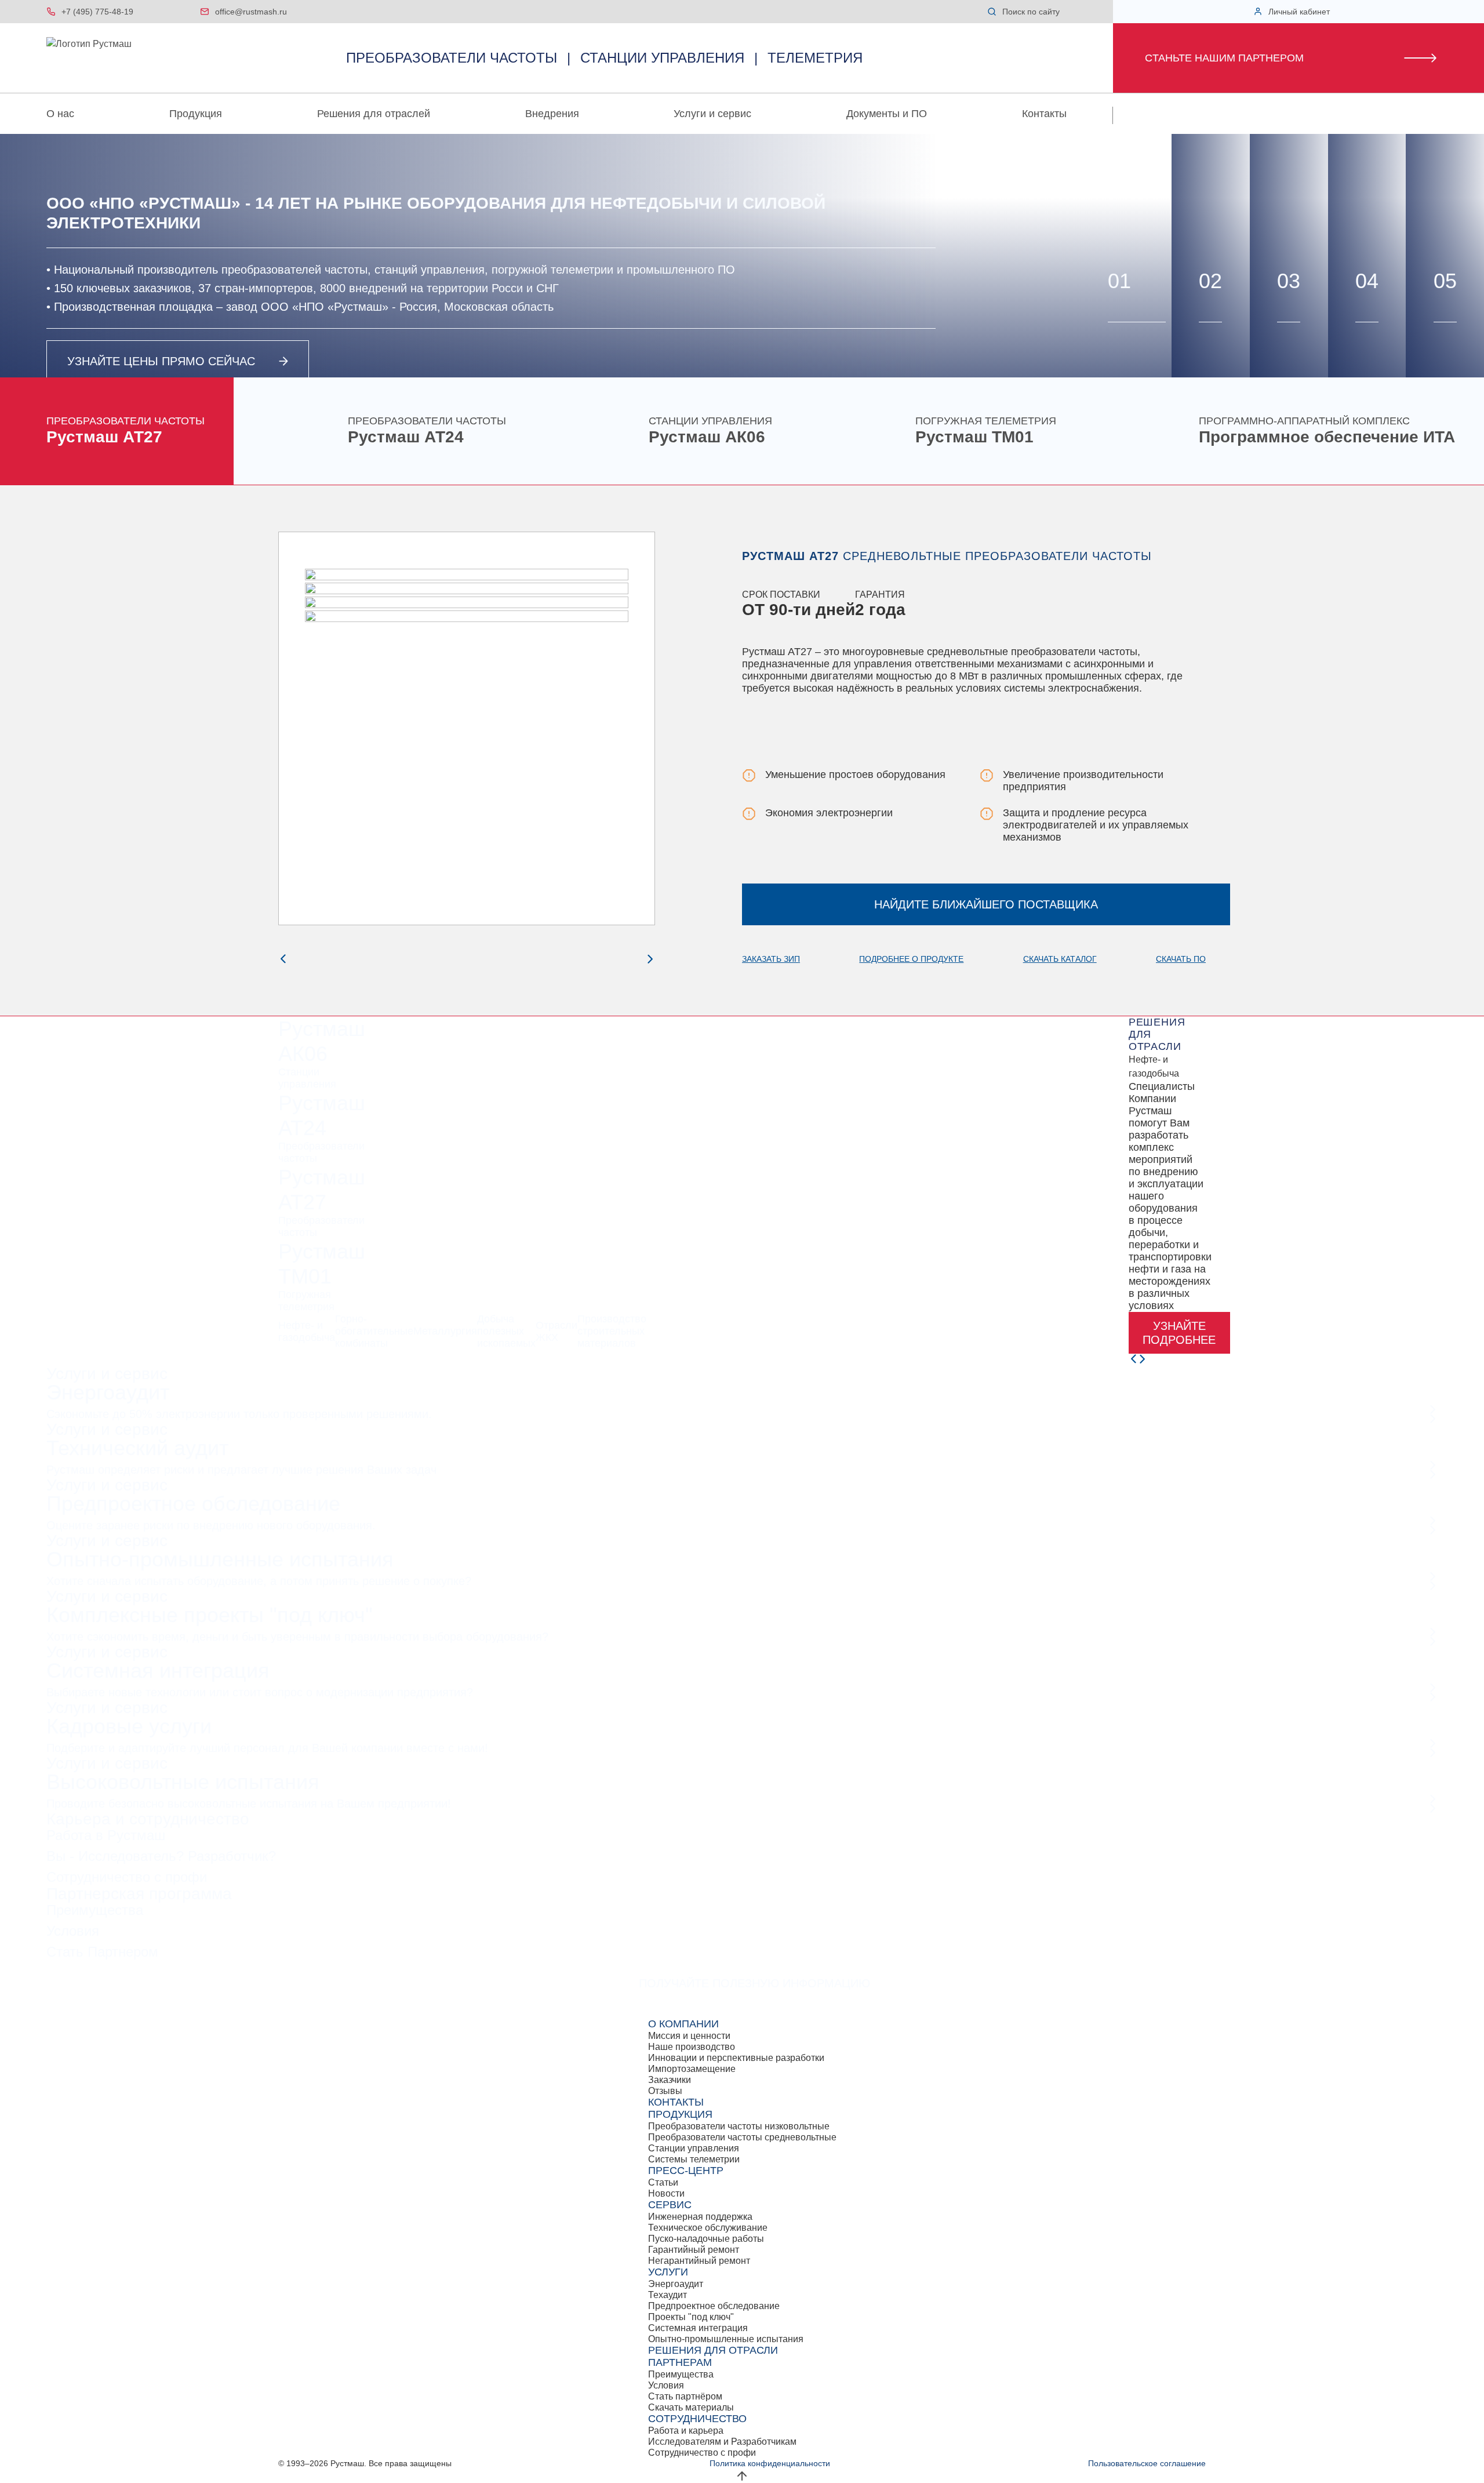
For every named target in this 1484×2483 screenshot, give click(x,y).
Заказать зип (771, 959)
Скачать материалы (691, 2407)
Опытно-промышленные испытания (220, 1559)
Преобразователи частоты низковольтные (739, 2126)
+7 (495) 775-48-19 (97, 12)
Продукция (196, 114)
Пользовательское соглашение (1147, 2463)
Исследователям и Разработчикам (722, 2442)
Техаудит (668, 2295)
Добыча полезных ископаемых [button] (506, 1331)
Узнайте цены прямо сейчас (161, 361)
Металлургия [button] (445, 1331)
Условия (73, 1931)
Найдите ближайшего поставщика (986, 904)
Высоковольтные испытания (183, 1782)
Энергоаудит (108, 1392)
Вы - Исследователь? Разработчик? (161, 1856)
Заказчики (670, 2080)
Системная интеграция (158, 1671)
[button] (1073, 12)
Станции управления (694, 2148)
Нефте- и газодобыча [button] (307, 1331)
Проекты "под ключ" (691, 2317)
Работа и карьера (686, 2431)
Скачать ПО (1181, 959)
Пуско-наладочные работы (706, 2239)
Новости (666, 2193)
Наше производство (692, 2047)
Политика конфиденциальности (770, 2463)
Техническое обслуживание (708, 2228)
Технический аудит (137, 1448)
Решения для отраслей (374, 114)
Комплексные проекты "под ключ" (210, 1615)
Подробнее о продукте (911, 959)
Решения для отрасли (713, 2350)
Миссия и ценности (689, 2036)
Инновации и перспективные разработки (736, 2058)
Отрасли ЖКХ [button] (556, 1331)
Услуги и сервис (712, 114)
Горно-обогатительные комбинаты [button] (374, 1331)
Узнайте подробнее (1179, 1333)
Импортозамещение (692, 2069)
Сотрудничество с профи (127, 1877)
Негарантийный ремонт (699, 2261)
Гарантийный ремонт (694, 2250)
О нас (60, 114)
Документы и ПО (887, 114)
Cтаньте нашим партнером (1224, 58)
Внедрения (552, 114)
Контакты (1044, 114)
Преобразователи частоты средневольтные (742, 2137)
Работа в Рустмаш (106, 1835)
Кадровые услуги (129, 1726)
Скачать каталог (1060, 959)
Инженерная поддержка (700, 2217)
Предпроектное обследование (193, 1504)
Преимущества (95, 1910)
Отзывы (665, 2091)
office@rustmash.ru (251, 12)
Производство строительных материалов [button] (612, 1331)
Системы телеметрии (694, 2159)
